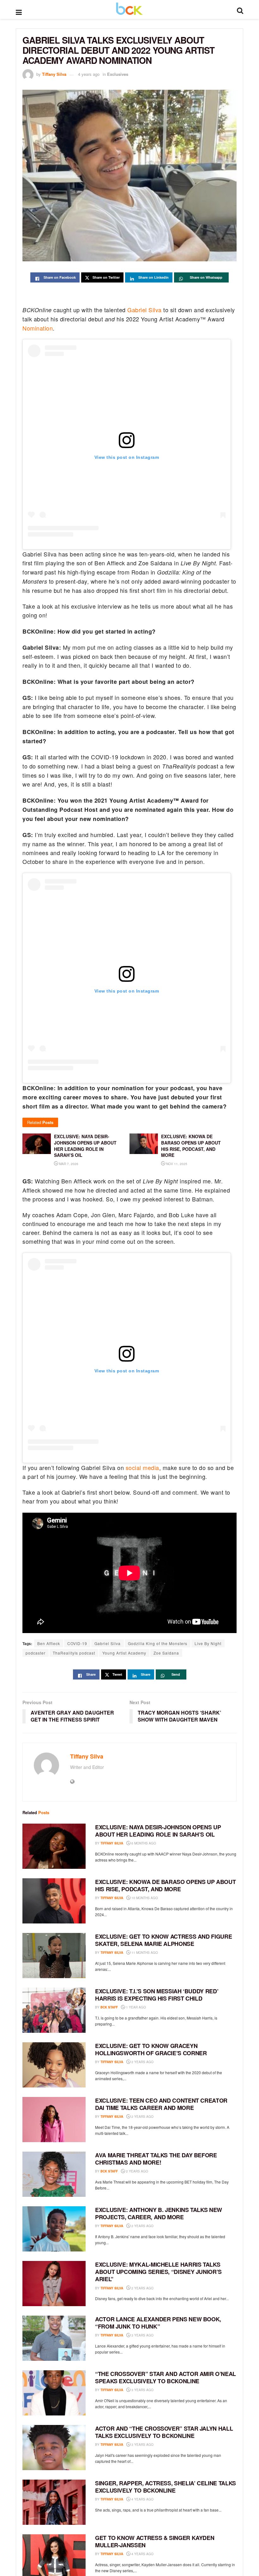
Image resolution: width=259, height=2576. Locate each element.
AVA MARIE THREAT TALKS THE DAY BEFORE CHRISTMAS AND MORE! (156, 2159)
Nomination (38, 328)
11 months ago (144, 1953)
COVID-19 (77, 1643)
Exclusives (118, 74)
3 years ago (142, 2335)
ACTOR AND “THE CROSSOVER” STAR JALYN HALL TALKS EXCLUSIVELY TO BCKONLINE (164, 2432)
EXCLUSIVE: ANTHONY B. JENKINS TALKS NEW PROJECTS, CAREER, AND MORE (159, 2213)
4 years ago (89, 74)
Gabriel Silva (145, 310)
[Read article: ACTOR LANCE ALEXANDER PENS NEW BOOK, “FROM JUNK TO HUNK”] (54, 2338)
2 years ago (142, 2062)
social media (142, 1467)
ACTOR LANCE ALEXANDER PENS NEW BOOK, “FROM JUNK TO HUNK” (158, 2323)
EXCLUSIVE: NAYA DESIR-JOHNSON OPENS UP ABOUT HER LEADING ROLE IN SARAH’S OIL (158, 1831)
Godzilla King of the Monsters (158, 1643)
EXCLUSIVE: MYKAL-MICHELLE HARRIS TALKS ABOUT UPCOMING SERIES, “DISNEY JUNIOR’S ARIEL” (158, 2272)
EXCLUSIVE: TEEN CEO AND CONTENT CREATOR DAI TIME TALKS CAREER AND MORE (161, 2104)
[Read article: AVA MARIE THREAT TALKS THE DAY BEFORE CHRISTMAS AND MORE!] (54, 2174)
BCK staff (109, 2007)
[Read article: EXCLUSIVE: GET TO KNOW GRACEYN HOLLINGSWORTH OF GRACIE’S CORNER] (54, 2065)
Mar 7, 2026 (68, 1164)
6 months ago (143, 1843)
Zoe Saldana (166, 1653)
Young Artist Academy (124, 1653)
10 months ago (144, 1898)
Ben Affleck (49, 1643)
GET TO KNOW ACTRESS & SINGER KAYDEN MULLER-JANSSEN (155, 2541)
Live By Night (208, 1643)
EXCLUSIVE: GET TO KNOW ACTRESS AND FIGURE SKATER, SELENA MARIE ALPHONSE (163, 1940)
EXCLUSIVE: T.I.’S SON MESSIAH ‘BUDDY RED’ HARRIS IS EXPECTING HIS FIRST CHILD (157, 1995)
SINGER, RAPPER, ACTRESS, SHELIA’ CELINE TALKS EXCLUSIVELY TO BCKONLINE (166, 2487)
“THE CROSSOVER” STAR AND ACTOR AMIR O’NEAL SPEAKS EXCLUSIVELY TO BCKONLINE (166, 2377)
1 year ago (136, 2007)
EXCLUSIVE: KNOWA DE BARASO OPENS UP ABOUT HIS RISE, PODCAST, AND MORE (165, 1885)
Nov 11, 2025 (176, 1164)
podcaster (36, 1653)
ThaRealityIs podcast (74, 1653)
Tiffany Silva (54, 74)
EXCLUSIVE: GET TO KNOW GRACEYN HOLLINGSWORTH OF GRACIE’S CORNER (151, 2049)
